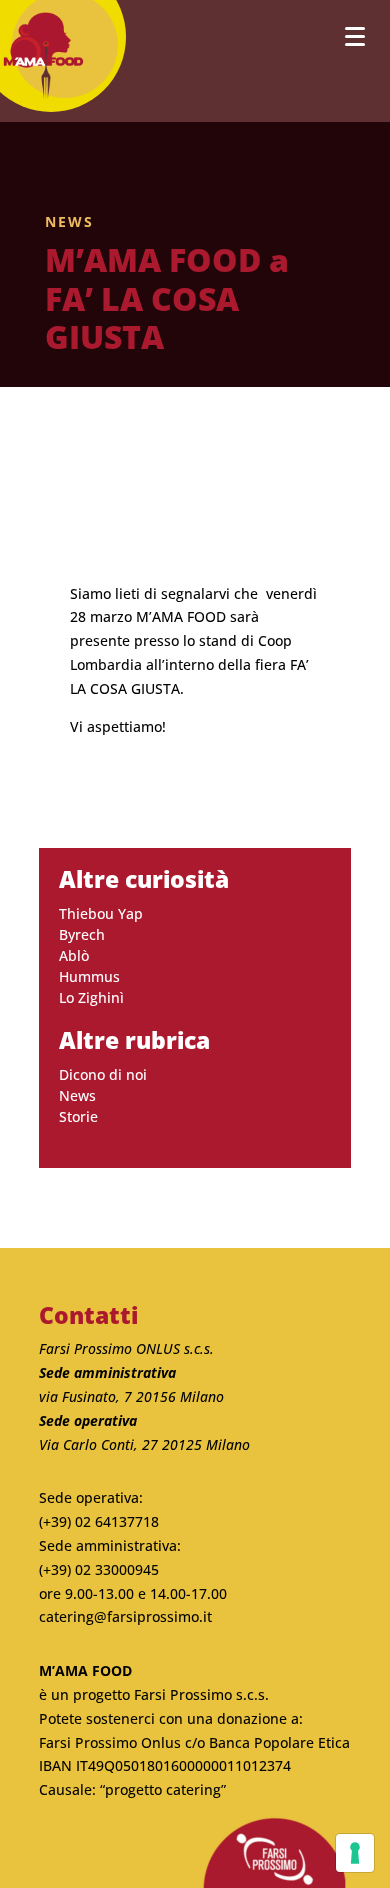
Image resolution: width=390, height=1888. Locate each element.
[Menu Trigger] (354, 35)
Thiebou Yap (101, 913)
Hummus (89, 976)
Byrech (82, 934)
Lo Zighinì (91, 997)
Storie (78, 1116)
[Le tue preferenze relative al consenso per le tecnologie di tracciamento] (355, 1853)
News (69, 221)
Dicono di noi (103, 1074)
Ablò (74, 955)
